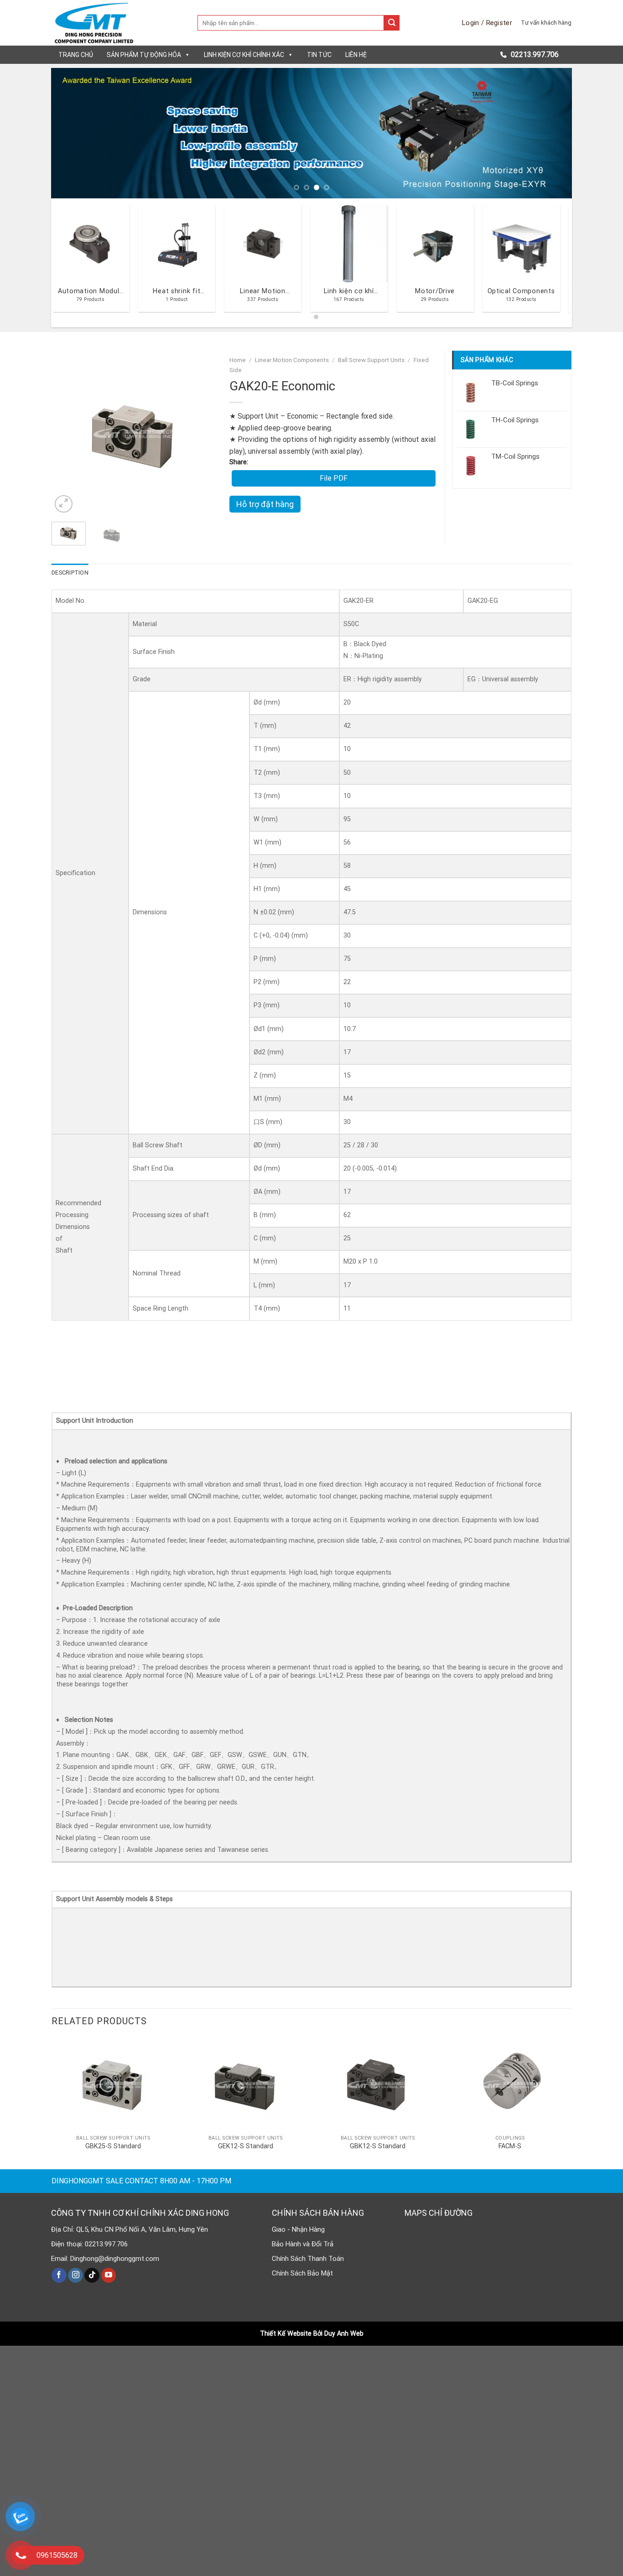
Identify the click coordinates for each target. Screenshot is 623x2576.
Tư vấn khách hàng (546, 22)
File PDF (334, 478)
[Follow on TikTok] (92, 2275)
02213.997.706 (534, 54)
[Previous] (73, 133)
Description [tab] (70, 573)
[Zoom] (64, 504)
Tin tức (319, 55)
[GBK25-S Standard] (113, 2084)
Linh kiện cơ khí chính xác (244, 55)
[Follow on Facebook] (59, 2275)
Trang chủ (76, 55)
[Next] (550, 133)
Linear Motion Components (292, 360)
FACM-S (510, 2146)
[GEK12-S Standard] (245, 2084)
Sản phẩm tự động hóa (144, 55)
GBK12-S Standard (378, 2146)
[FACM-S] (510, 2084)
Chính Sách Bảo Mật (302, 2273)
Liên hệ (356, 55)
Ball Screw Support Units (371, 360)
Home (238, 360)
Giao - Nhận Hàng (298, 2229)
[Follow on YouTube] (109, 2275)
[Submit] (392, 23)
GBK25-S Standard (113, 2146)
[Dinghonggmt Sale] (118, 23)
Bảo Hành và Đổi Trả (303, 2244)
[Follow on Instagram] (75, 2275)
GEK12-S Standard (246, 2146)
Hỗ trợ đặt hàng (265, 504)
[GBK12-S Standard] (378, 2084)
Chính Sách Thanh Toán (308, 2259)
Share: (239, 462)
